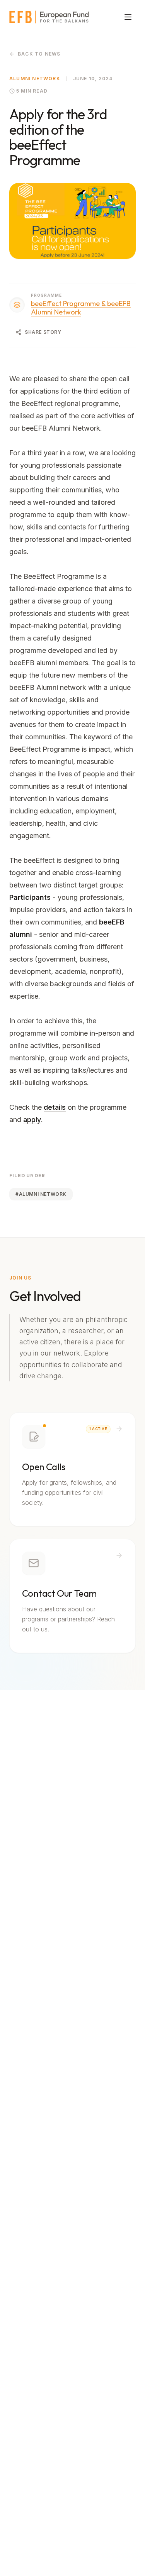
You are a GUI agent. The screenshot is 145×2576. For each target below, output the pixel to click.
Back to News (39, 54)
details (55, 1107)
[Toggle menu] (128, 17)
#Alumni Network (41, 1194)
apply (32, 1120)
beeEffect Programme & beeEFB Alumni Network (81, 308)
